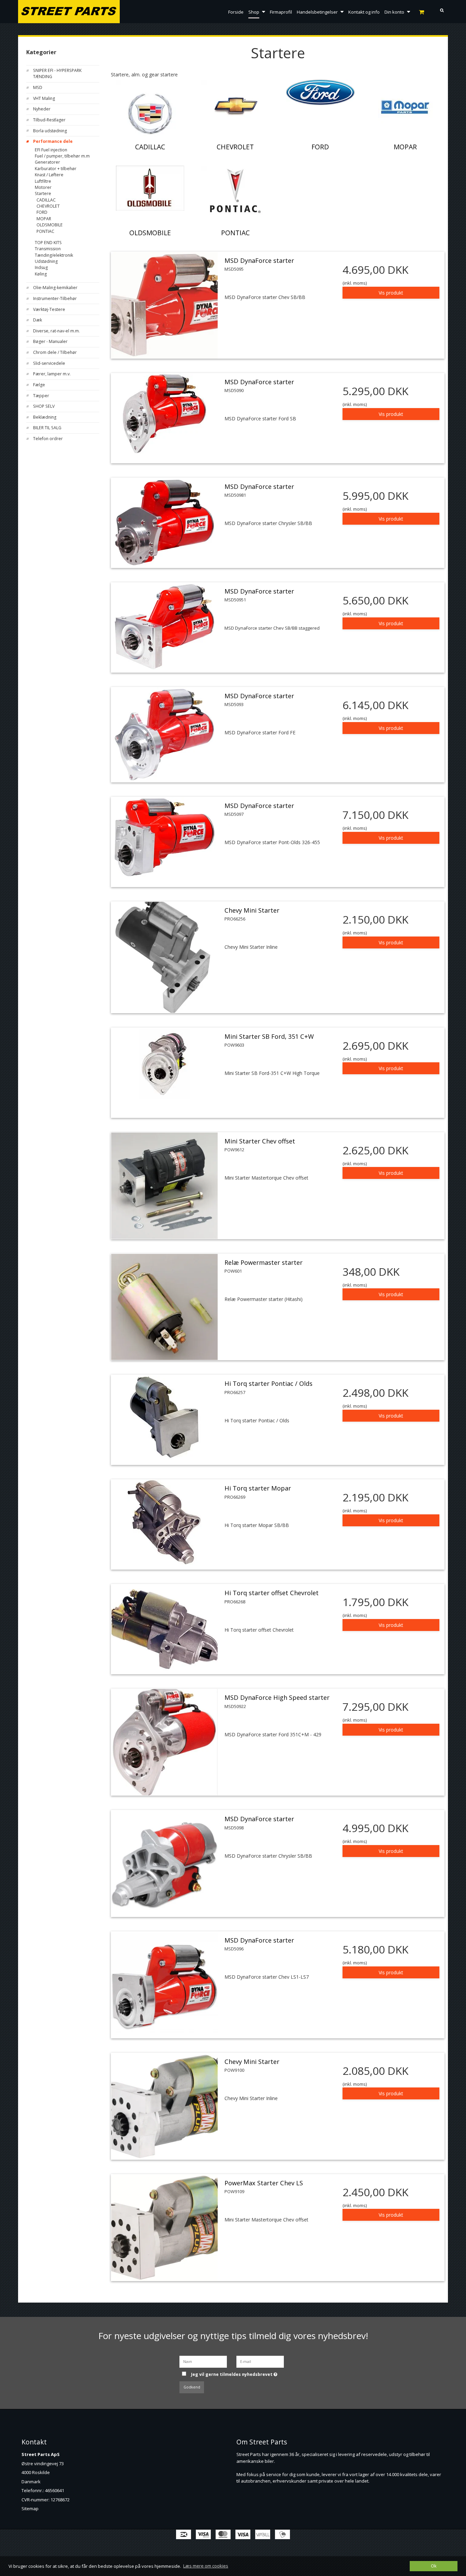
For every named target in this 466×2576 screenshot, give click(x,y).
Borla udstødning (50, 131)
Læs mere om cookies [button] (206, 2566)
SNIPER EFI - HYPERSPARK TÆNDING (57, 73)
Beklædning (45, 417)
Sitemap (30, 2508)
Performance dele (53, 141)
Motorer (43, 187)
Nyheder (42, 109)
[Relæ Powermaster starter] (164, 1307)
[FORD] (320, 92)
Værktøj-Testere (49, 309)
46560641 (55, 2490)
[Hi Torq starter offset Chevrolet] (164, 1629)
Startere (43, 193)
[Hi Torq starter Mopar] (164, 1522)
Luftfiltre (43, 181)
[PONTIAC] (235, 191)
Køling (41, 274)
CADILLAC (46, 200)
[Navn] (203, 2361)
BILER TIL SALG (47, 428)
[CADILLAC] (150, 114)
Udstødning (46, 261)
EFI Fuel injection (51, 150)
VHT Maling (44, 98)
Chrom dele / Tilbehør (55, 352)
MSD (38, 87)
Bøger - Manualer (50, 341)
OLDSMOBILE (50, 225)
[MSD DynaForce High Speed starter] (164, 1742)
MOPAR (44, 219)
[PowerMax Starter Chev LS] (164, 2228)
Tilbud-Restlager (49, 120)
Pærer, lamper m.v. (52, 374)
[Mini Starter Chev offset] (164, 1186)
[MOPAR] (405, 107)
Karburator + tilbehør (56, 169)
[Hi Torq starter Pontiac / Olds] (164, 1418)
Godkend (192, 2387)
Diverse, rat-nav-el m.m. (56, 331)
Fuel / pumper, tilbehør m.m (62, 156)
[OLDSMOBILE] (150, 188)
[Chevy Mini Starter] (164, 957)
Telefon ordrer (48, 439)
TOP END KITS (48, 243)
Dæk (38, 320)
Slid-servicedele (49, 363)
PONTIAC (45, 231)
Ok (434, 2566)
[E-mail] (260, 2361)
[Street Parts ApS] (69, 12)
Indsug (41, 267)
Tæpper (41, 396)
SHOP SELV (44, 406)
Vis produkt (391, 293)
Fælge (39, 385)
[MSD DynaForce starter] (164, 305)
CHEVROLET (48, 206)
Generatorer (47, 162)
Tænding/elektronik (54, 255)
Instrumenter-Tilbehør (55, 298)
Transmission (48, 249)
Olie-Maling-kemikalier (55, 288)
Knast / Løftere (49, 175)
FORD (42, 212)
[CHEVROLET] (235, 105)
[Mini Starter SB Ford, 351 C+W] (164, 1063)
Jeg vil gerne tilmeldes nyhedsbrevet (239, 2372)
